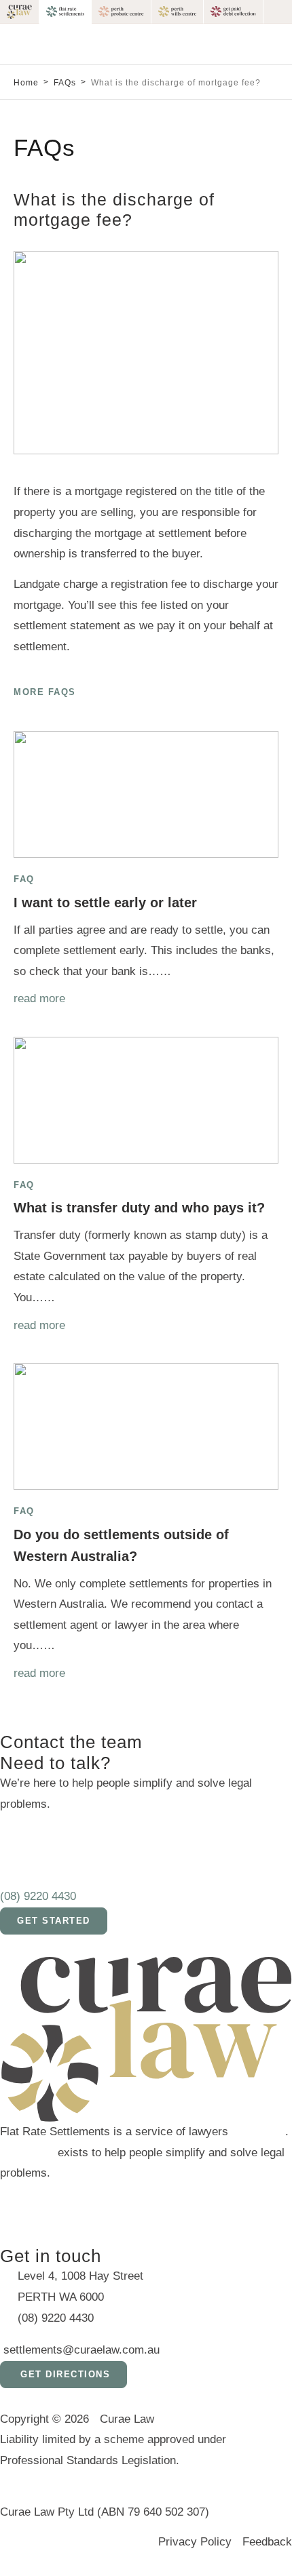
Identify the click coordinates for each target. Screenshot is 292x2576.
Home (26, 83)
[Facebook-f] (17, 2201)
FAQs (65, 83)
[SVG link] (20, 12)
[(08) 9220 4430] (17, 1862)
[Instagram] (54, 2201)
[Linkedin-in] (92, 2201)
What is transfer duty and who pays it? (139, 1208)
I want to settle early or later (105, 903)
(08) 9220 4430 (38, 1896)
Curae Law (258, 2132)
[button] (281, 44)
